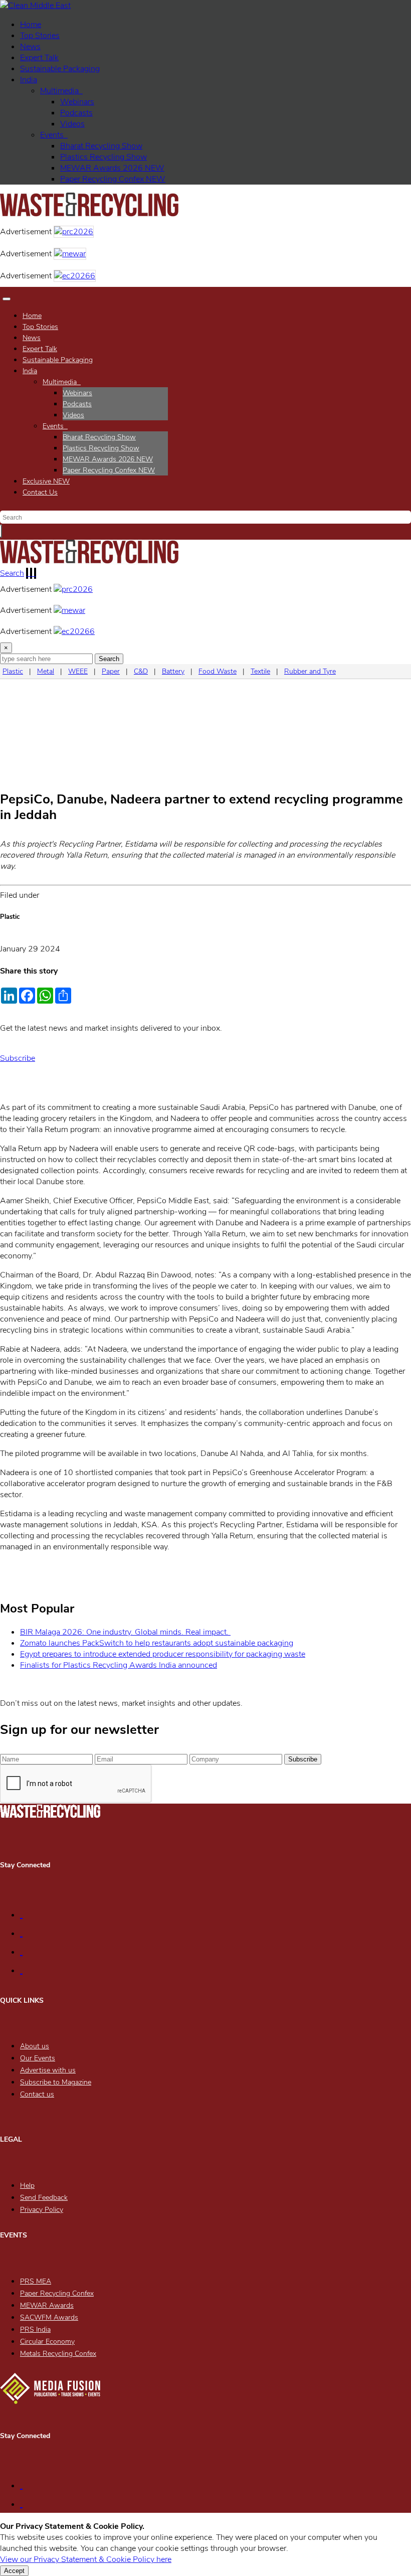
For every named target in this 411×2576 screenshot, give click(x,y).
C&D (141, 671)
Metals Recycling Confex (58, 2354)
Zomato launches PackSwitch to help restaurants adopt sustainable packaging (157, 1643)
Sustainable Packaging (60, 69)
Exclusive (46, 481)
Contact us (37, 2094)
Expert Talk (39, 58)
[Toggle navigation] (7, 299)
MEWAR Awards (47, 2305)
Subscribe (18, 1058)
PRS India (35, 2329)
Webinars (77, 102)
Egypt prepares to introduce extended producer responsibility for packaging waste (163, 1654)
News (30, 47)
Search (12, 573)
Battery (173, 671)
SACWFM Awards (49, 2317)
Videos (72, 124)
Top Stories (40, 36)
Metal (46, 671)
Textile (260, 671)
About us (35, 2046)
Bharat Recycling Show (101, 146)
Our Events (38, 2058)
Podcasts (76, 113)
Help (27, 2186)
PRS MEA (36, 2281)
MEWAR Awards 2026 (112, 168)
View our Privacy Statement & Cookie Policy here (86, 2559)
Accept (14, 2571)
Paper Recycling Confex (113, 179)
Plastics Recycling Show (104, 157)
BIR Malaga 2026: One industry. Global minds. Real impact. (125, 1632)
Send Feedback (44, 2198)
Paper (111, 671)
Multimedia (61, 91)
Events (54, 135)
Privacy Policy (42, 2210)
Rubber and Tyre (310, 671)
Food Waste (218, 671)
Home (31, 25)
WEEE (78, 671)
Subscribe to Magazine (56, 2082)
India (29, 80)
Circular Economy (47, 2342)
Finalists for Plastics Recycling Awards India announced (119, 1665)
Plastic (13, 671)
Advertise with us (48, 2070)
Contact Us (40, 492)
